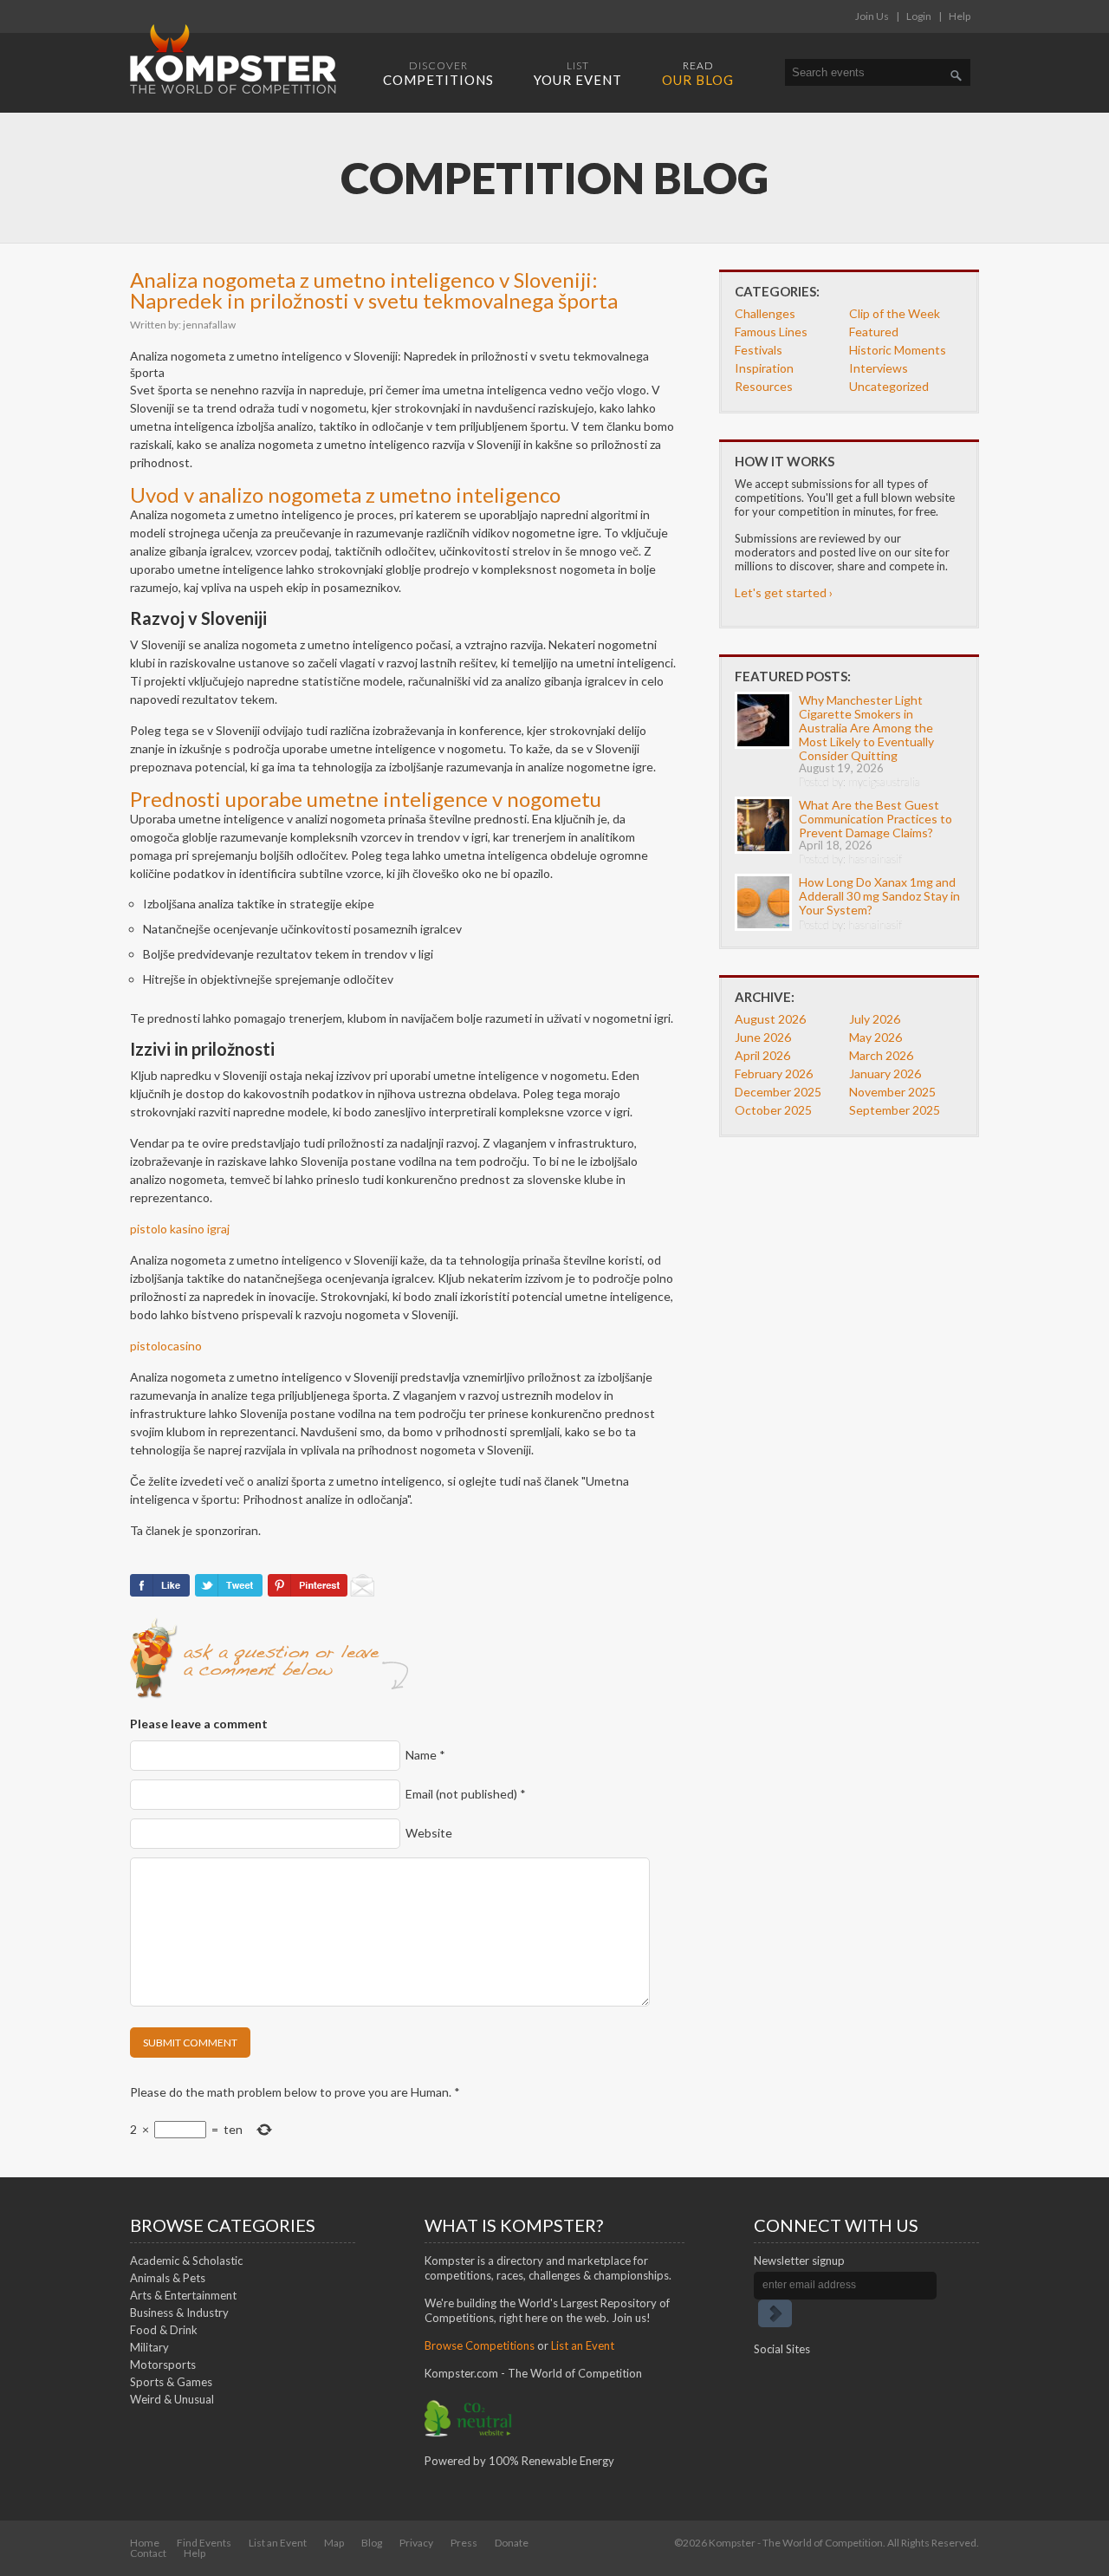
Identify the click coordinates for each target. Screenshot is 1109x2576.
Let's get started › (784, 592)
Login (919, 16)
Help (960, 16)
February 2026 (774, 1073)
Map (334, 2543)
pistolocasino (166, 1346)
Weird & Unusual (172, 2399)
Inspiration (764, 368)
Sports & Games (171, 2382)
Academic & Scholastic (186, 2261)
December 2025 (778, 1092)
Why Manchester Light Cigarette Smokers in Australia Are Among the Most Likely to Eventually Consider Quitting (866, 728)
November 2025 (892, 1092)
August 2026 (770, 1019)
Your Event (578, 73)
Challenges (765, 313)
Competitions (438, 73)
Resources (764, 386)
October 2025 (773, 1110)
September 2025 (895, 1110)
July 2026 (875, 1019)
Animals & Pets (168, 2278)
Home (145, 2543)
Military (149, 2347)
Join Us (872, 16)
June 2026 (763, 1037)
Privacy (416, 2543)
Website (429, 1833)
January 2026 (885, 1073)
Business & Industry (179, 2313)
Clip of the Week (895, 313)
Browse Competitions (480, 2345)
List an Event (583, 2345)
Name (425, 1755)
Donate (512, 2543)
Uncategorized (889, 386)
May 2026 (876, 1037)
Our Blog (698, 73)
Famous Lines (771, 332)
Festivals (759, 350)
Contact (148, 2553)
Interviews (879, 368)
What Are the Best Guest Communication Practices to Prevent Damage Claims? (876, 819)
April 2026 (762, 1055)
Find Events (204, 2543)
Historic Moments (898, 350)
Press (464, 2543)
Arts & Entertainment (183, 2295)
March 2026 (881, 1055)
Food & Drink (164, 2330)
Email (466, 1794)
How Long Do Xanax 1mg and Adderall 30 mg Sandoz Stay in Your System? (879, 896)
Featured (874, 332)
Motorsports (163, 2365)
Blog (372, 2543)
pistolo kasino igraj (180, 1229)
